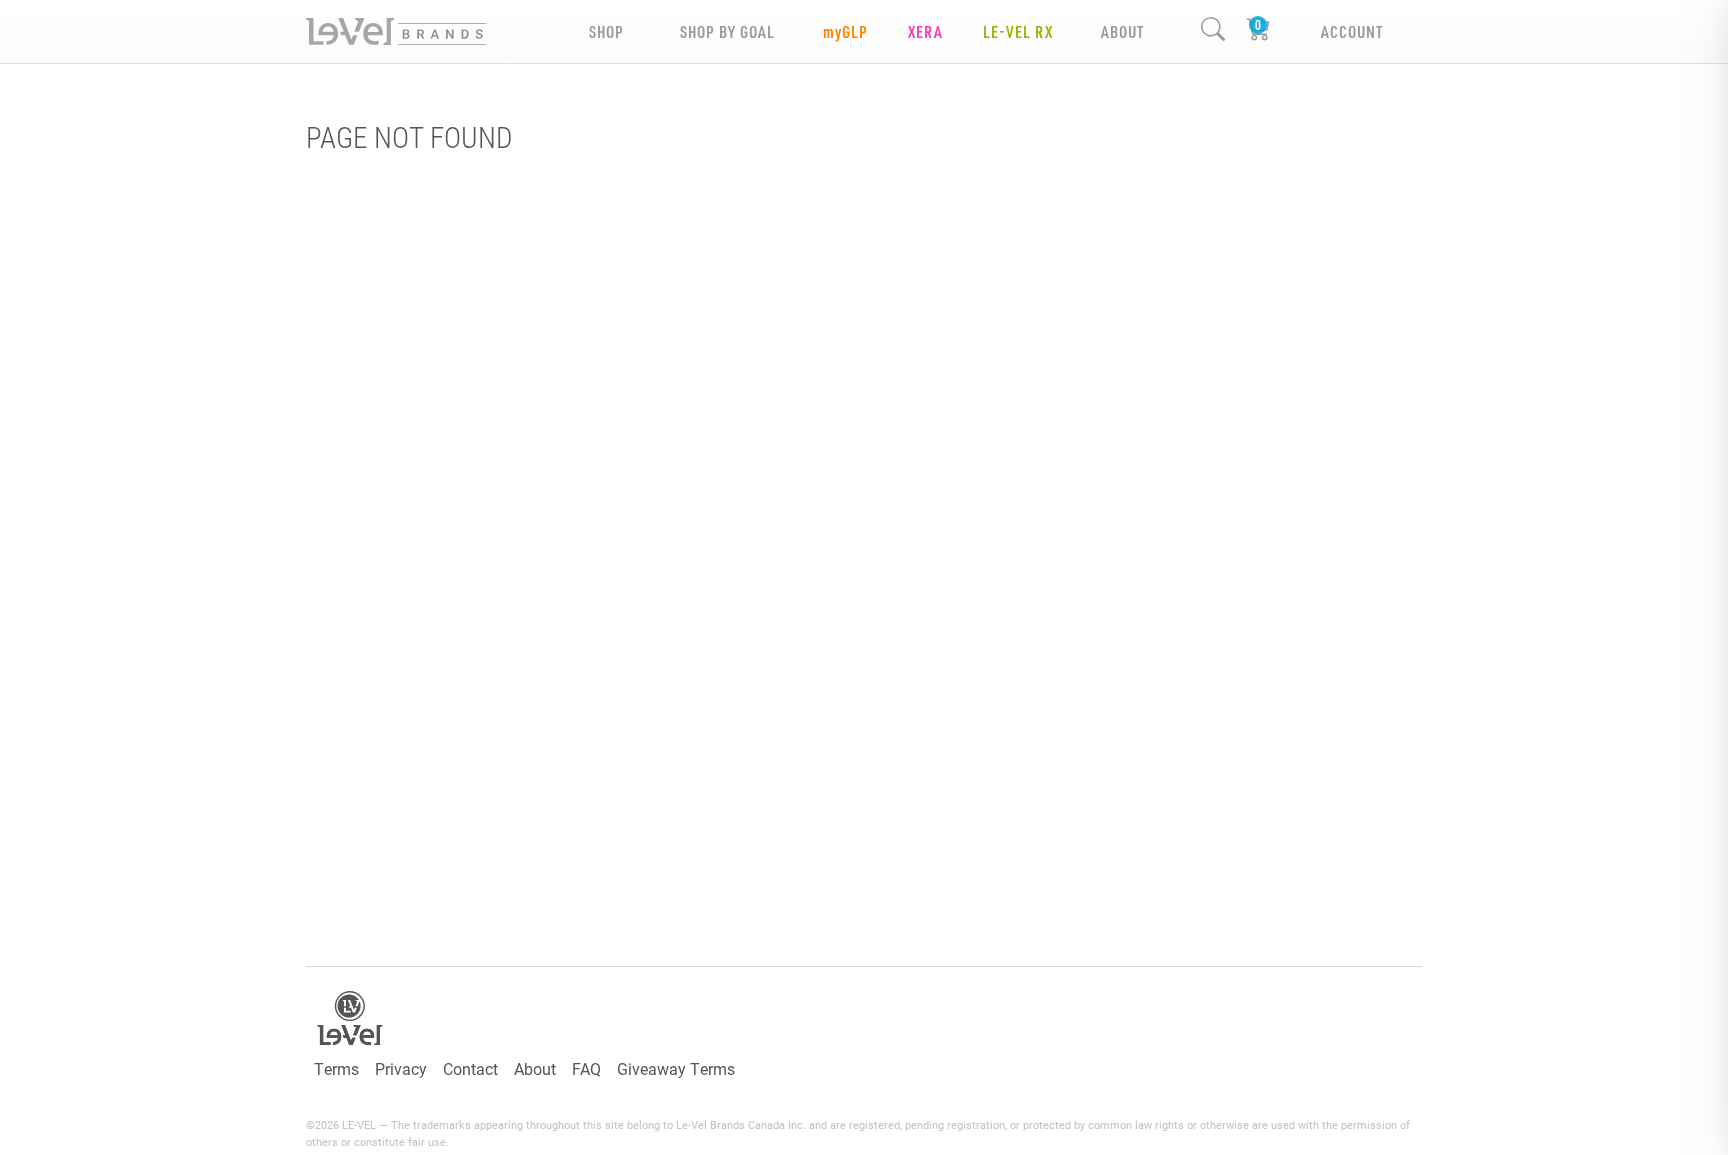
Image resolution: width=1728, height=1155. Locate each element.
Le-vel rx (1018, 31)
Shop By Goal (727, 31)
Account (1352, 31)
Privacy (401, 1068)
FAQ (586, 1068)
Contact (470, 1068)
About (535, 1068)
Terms (336, 1068)
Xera (925, 31)
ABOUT (1122, 31)
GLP (845, 31)
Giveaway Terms (676, 1068)
